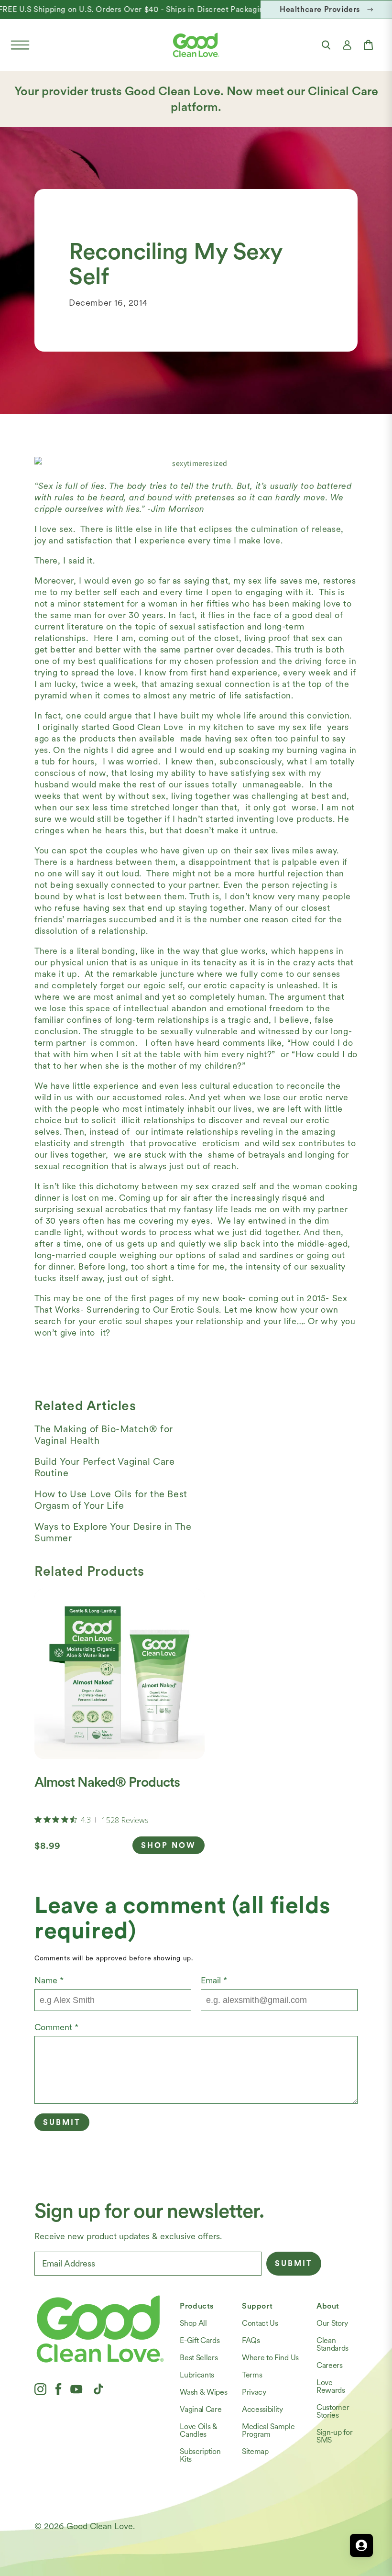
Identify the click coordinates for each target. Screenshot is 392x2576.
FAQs (251, 2340)
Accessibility (262, 2409)
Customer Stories (333, 2411)
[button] (20, 45)
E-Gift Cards (200, 2340)
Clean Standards (332, 2344)
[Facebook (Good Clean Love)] (58, 2389)
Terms (252, 2375)
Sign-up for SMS (334, 2436)
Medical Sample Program (268, 2430)
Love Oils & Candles (198, 2430)
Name (49, 1980)
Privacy (254, 2392)
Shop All (193, 2323)
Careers (330, 2365)
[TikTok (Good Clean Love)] (98, 2389)
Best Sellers (199, 2358)
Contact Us (260, 2323)
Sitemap (255, 2451)
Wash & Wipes (203, 2392)
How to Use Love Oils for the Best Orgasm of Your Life (111, 1500)
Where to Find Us (270, 2358)
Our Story (332, 2323)
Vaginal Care (201, 2409)
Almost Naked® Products (107, 1782)
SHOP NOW (169, 1845)
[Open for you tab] (361, 2545)
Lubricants (197, 2375)
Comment (56, 2027)
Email (214, 1980)
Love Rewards (331, 2386)
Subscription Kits (200, 2455)
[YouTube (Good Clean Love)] (76, 2389)
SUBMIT (294, 2263)
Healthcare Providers (320, 9)
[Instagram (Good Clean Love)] (40, 2389)
